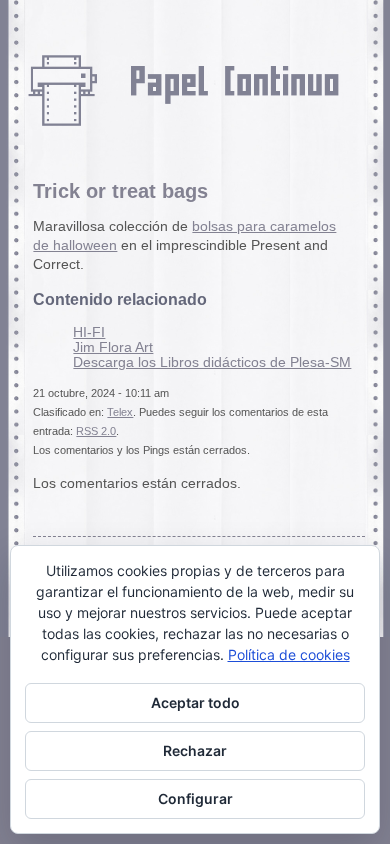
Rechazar (195, 750)
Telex (120, 412)
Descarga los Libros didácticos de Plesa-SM (212, 362)
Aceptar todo (195, 702)
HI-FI (89, 332)
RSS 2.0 (96, 431)
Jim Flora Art (113, 347)
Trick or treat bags (120, 191)
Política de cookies (289, 654)
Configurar (195, 798)
